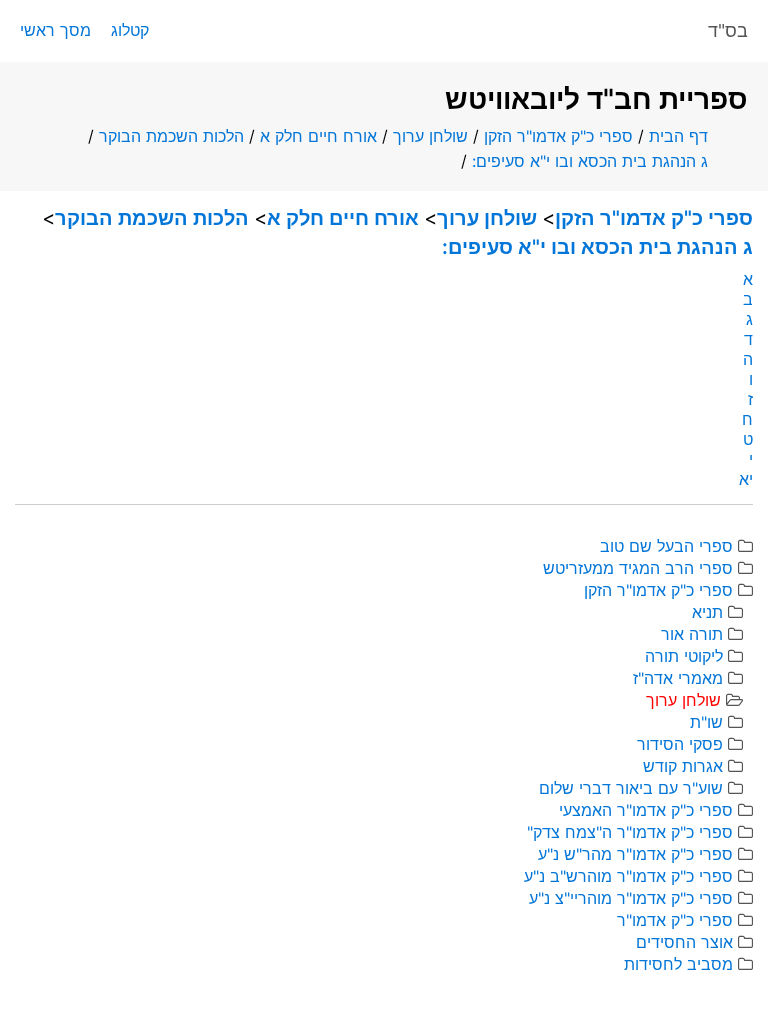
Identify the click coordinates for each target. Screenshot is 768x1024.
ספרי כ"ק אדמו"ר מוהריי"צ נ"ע (631, 898)
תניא (707, 612)
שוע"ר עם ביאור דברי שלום (631, 788)
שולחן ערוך (430, 136)
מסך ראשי (55, 30)
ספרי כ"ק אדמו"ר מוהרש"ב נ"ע (628, 876)
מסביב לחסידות (678, 964)
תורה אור (692, 634)
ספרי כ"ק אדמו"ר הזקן (558, 136)
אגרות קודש (683, 766)
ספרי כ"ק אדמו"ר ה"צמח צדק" (630, 832)
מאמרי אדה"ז (678, 678)
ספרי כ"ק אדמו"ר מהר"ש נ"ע (635, 854)
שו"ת (706, 722)
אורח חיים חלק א (318, 136)
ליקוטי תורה (684, 656)
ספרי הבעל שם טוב (666, 546)
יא (746, 479)
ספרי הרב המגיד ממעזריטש (638, 568)
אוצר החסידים (684, 942)
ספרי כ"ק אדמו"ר (675, 920)
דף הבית (678, 136)
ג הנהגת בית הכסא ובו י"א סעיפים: (590, 161)
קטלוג (130, 30)
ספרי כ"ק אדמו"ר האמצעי (646, 810)
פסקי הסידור (680, 744)
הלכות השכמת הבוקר (171, 136)
